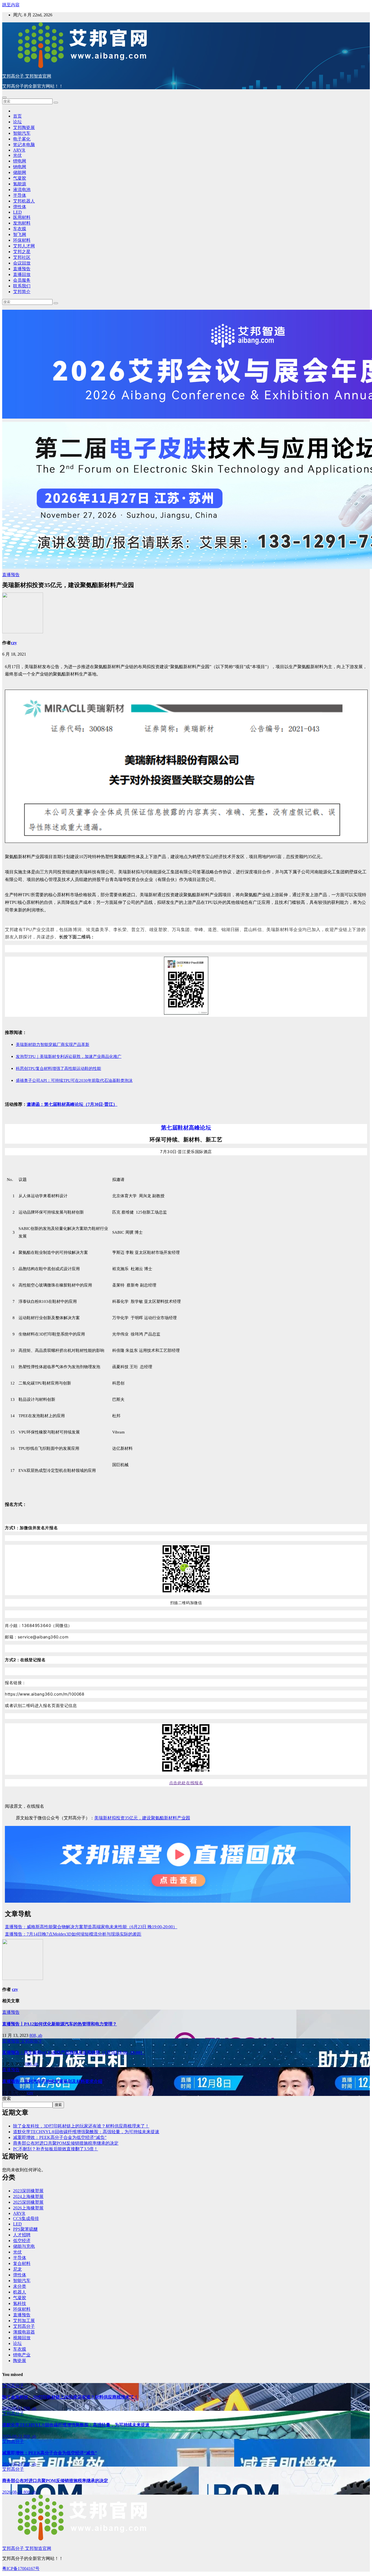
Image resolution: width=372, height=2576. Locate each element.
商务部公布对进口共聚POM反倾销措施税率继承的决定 (66, 2143)
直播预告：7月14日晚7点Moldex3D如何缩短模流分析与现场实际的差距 (73, 1934)
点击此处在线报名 (186, 1783)
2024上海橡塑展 (28, 2196)
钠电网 (20, 167)
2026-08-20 (13, 2464)
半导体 (20, 195)
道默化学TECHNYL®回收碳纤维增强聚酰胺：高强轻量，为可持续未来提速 (86, 2132)
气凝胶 (20, 178)
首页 (17, 116)
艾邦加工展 (24, 2321)
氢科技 (20, 2303)
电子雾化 (22, 139)
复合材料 (22, 2263)
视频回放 (22, 2338)
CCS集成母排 (26, 2219)
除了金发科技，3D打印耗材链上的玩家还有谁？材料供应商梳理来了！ (81, 2126)
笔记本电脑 (24, 145)
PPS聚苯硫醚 (25, 2229)
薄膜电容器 (24, 2332)
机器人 (20, 2292)
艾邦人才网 (24, 246)
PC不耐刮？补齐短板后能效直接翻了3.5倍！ (56, 2149)
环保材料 (22, 240)
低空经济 (22, 2241)
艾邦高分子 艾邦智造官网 (27, 76)
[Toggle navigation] (4, 97)
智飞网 (20, 234)
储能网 (20, 172)
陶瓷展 (20, 2361)
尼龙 (17, 2269)
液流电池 (22, 190)
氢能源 (20, 184)
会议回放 (22, 263)
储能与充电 (24, 2246)
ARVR (19, 150)
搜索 (7, 2098)
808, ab (36, 2035)
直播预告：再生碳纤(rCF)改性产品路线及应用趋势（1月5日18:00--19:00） (73, 2052)
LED (17, 212)
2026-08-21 (13, 2408)
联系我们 (22, 286)
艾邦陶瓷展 (24, 128)
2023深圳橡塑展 (28, 2191)
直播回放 (22, 274)
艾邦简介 (22, 292)
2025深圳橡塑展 (28, 2202)
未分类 (20, 2286)
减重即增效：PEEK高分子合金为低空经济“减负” (60, 2137)
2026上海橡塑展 (28, 2208)
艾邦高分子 (32, 2041)
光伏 (17, 155)
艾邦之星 (22, 252)
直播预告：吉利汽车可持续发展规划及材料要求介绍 (52, 2081)
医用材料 (22, 217)
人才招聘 (22, 2235)
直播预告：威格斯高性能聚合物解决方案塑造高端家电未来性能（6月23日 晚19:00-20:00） (91, 1927)
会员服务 (22, 280)
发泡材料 (22, 223)
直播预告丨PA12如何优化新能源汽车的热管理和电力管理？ (60, 2024)
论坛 (17, 122)
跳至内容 (11, 5)
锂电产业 (22, 2355)
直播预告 (22, 269)
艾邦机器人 (24, 201)
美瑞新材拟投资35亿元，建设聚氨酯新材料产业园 (142, 1818)
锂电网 (20, 161)
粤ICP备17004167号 (21, 2569)
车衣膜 (20, 229)
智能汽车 (22, 133)
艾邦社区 (22, 257)
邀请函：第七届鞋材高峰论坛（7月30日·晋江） (72, 1104)
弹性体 (20, 207)
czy (14, 643)
